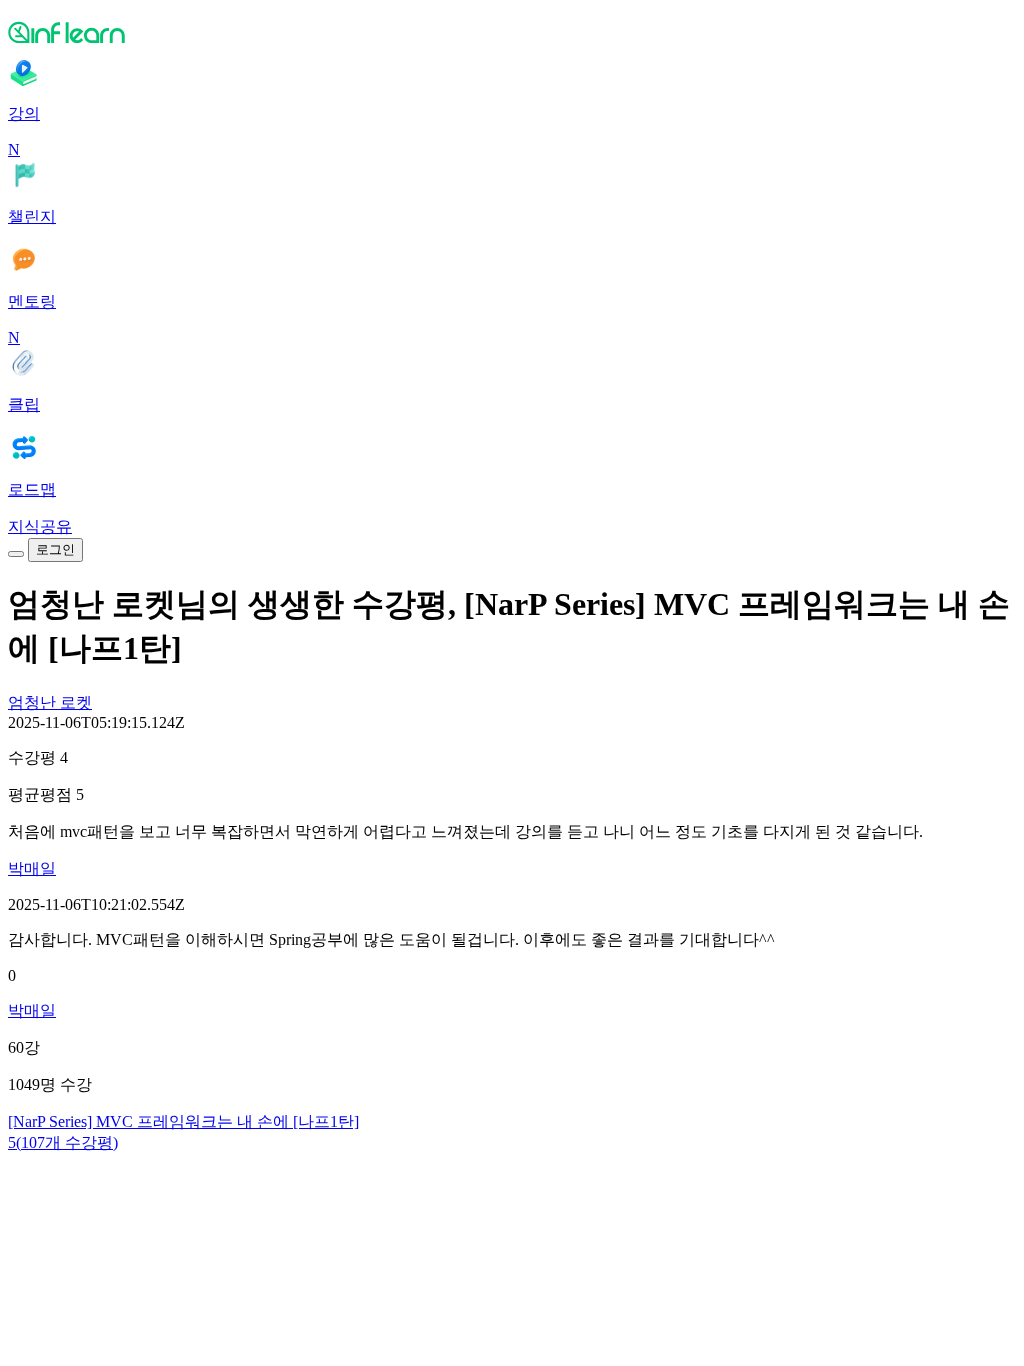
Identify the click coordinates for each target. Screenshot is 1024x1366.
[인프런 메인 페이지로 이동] (512, 32)
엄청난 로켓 (50, 702)
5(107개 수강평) (63, 1142)
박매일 (32, 868)
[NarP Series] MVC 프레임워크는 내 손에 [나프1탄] (183, 1121)
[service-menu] (16, 554)
